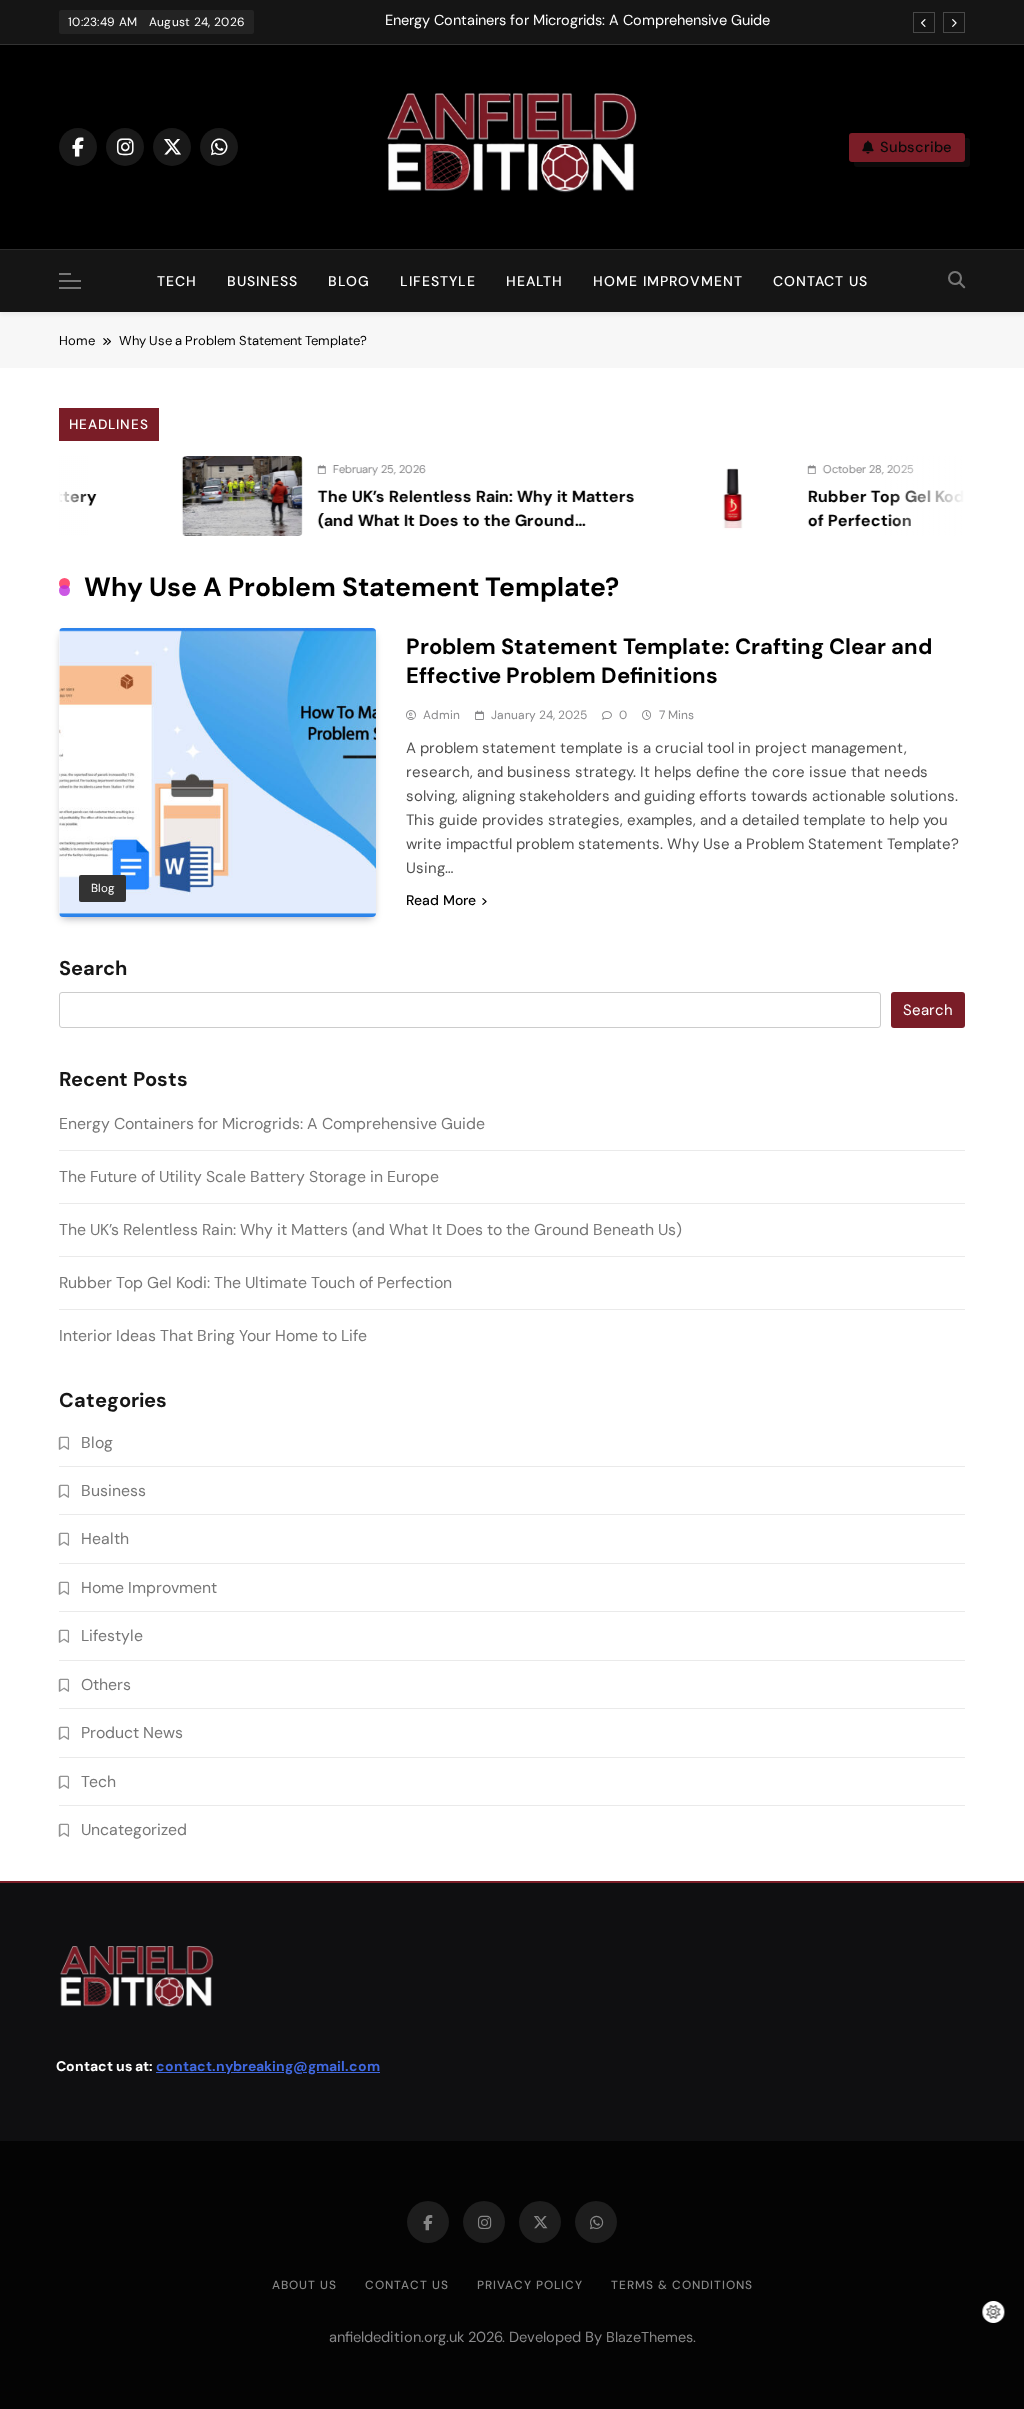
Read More (441, 900)
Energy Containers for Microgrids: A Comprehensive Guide (577, 21)
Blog (349, 281)
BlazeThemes (649, 2337)
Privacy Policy (530, 2285)
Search (93, 969)
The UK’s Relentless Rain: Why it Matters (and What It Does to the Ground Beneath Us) (439, 520)
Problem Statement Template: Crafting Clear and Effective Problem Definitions (669, 661)
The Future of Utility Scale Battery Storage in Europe (249, 1176)
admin (441, 715)
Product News (132, 1732)
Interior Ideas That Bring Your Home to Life (213, 1335)
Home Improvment (668, 281)
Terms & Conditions (682, 2285)
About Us (304, 2285)
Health (534, 281)
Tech (177, 281)
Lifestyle (438, 281)
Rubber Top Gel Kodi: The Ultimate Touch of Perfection (255, 1282)
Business (262, 281)
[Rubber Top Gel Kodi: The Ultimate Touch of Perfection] (696, 496)
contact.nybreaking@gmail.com (268, 2066)
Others (106, 1684)
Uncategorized (134, 1829)
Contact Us (820, 281)
